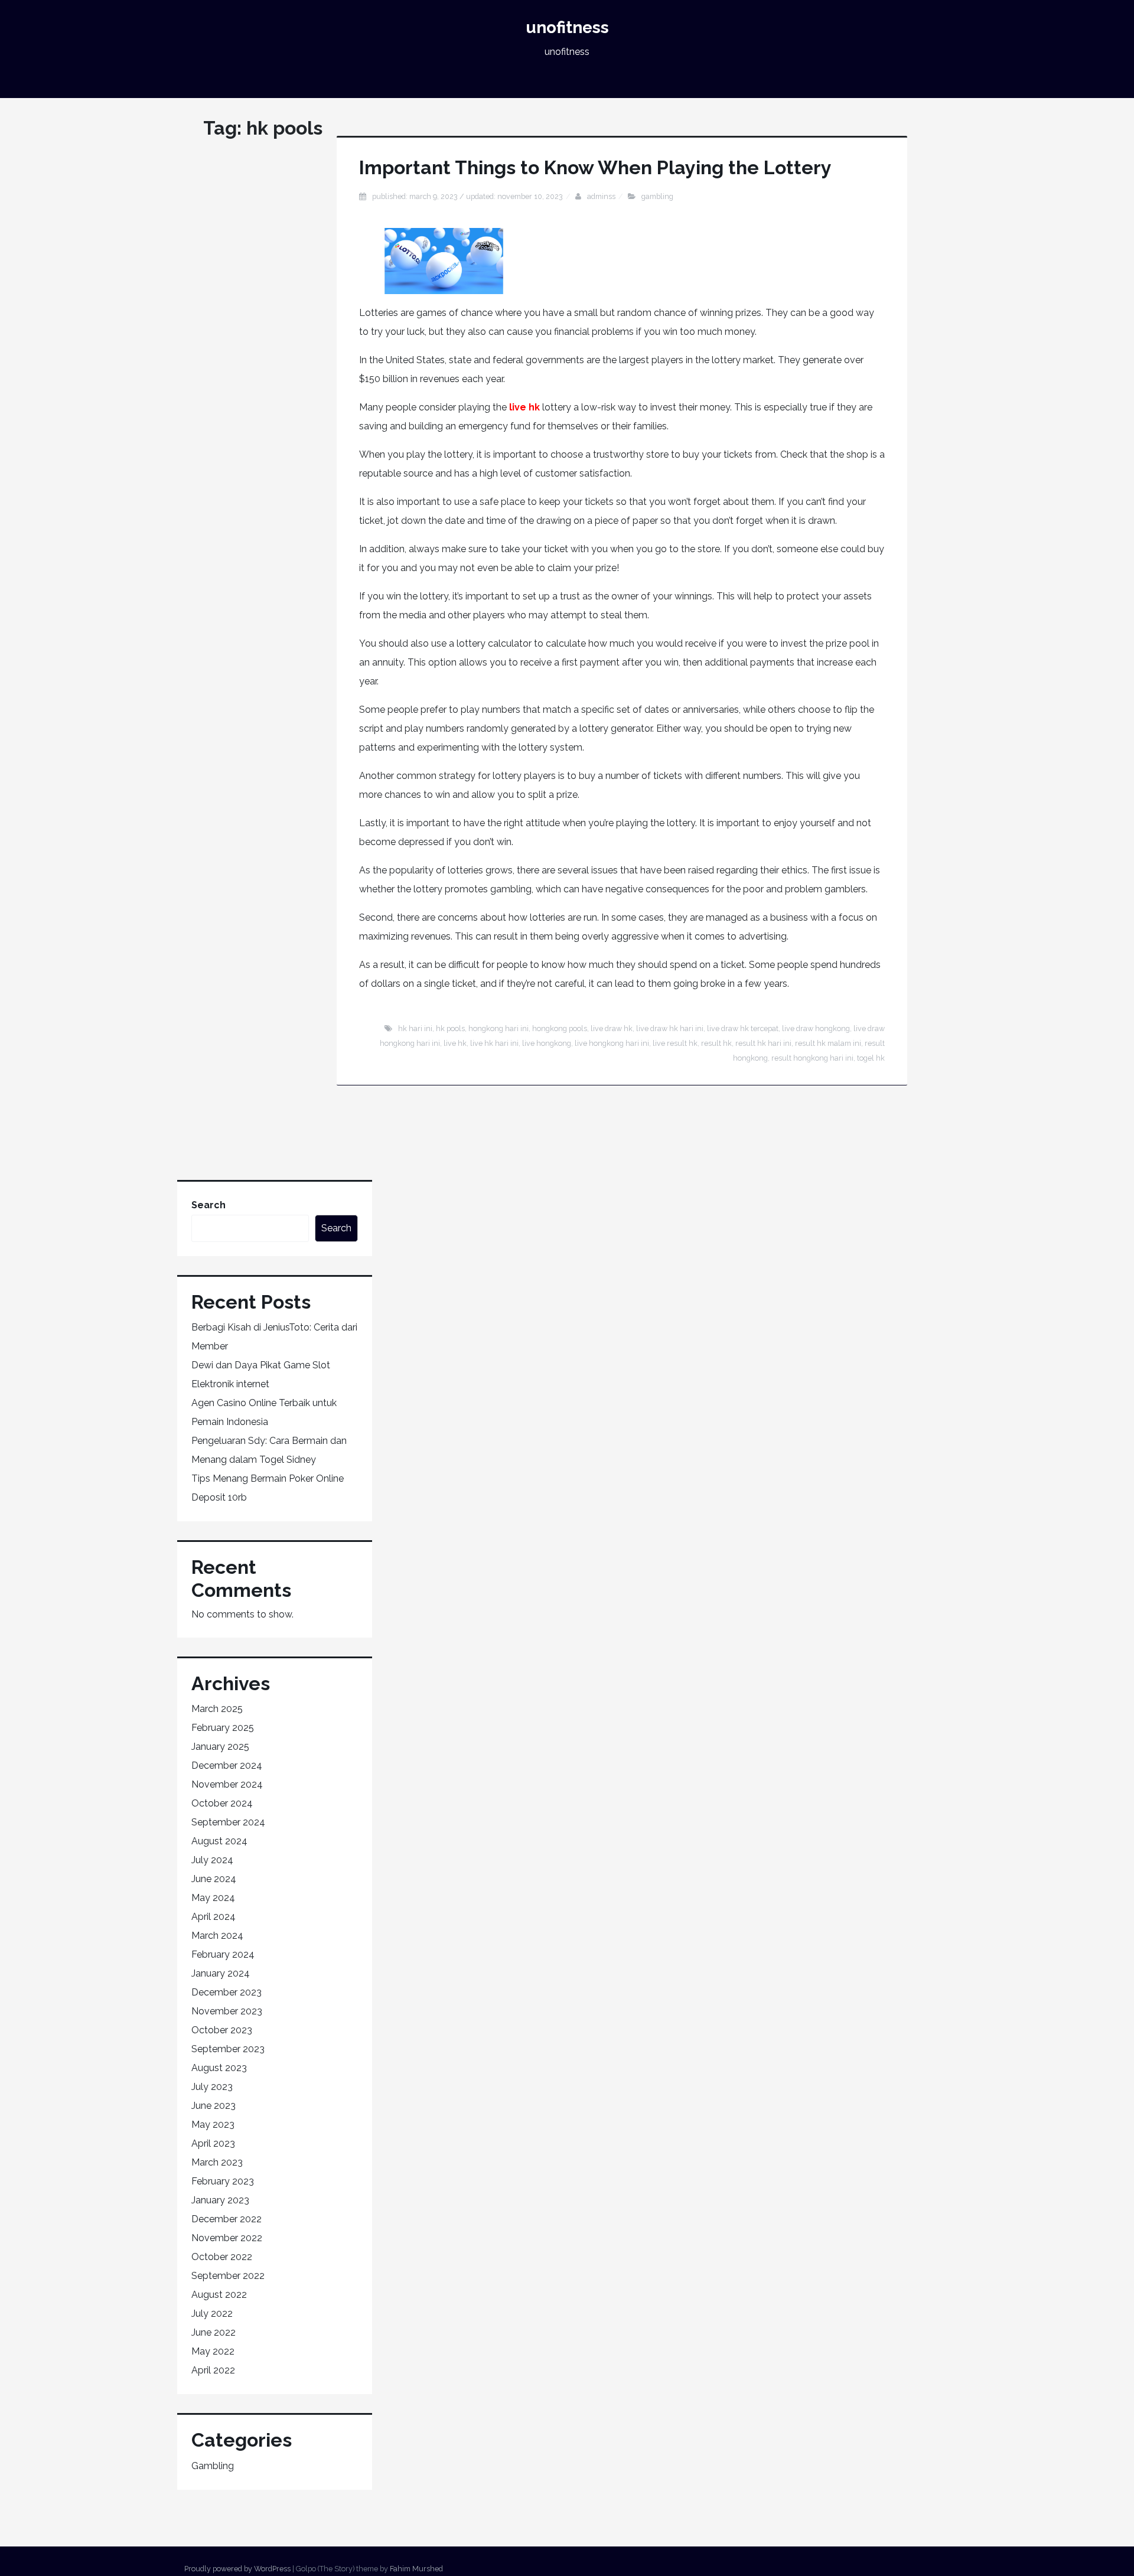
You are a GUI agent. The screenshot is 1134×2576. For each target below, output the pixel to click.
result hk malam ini (828, 1043)
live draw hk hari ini (670, 1028)
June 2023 (214, 2106)
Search (208, 1205)
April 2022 (213, 2370)
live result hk (675, 1043)
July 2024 (212, 1860)
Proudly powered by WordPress (237, 2569)
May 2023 (213, 2125)
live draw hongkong (816, 1028)
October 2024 (222, 1803)
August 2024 (219, 1841)
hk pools (450, 1028)
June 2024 (214, 1879)
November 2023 (227, 2011)
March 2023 (217, 2162)
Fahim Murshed (416, 2569)
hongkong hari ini (498, 1028)
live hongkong (547, 1043)
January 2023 (220, 2200)
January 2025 (220, 1747)
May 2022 (213, 2351)
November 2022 (227, 2238)
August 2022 (219, 2295)
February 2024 (223, 1954)
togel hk (871, 1058)
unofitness (567, 27)
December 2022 (227, 2219)
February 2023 (223, 2181)
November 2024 (227, 1784)
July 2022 (212, 2313)
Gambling (657, 196)
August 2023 (219, 2068)
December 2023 (227, 1992)
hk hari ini (415, 1028)
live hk (524, 407)
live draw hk (612, 1028)
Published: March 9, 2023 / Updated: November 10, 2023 (467, 196)
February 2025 (223, 1728)
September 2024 (228, 1822)
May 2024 (213, 1898)
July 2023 (212, 2087)
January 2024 (221, 1973)
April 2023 (213, 2143)
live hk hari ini (494, 1043)
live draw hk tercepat (743, 1028)
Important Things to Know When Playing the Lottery (595, 167)
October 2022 (222, 2257)
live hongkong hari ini (612, 1043)
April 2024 (214, 1917)
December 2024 (227, 1765)
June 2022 (214, 2332)
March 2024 (217, 1936)
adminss (601, 196)
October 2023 (222, 2030)
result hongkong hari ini (812, 1058)
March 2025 (217, 1709)
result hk (716, 1043)
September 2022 (228, 2276)
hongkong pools (560, 1028)
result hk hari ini (763, 1043)
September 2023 (228, 2049)
